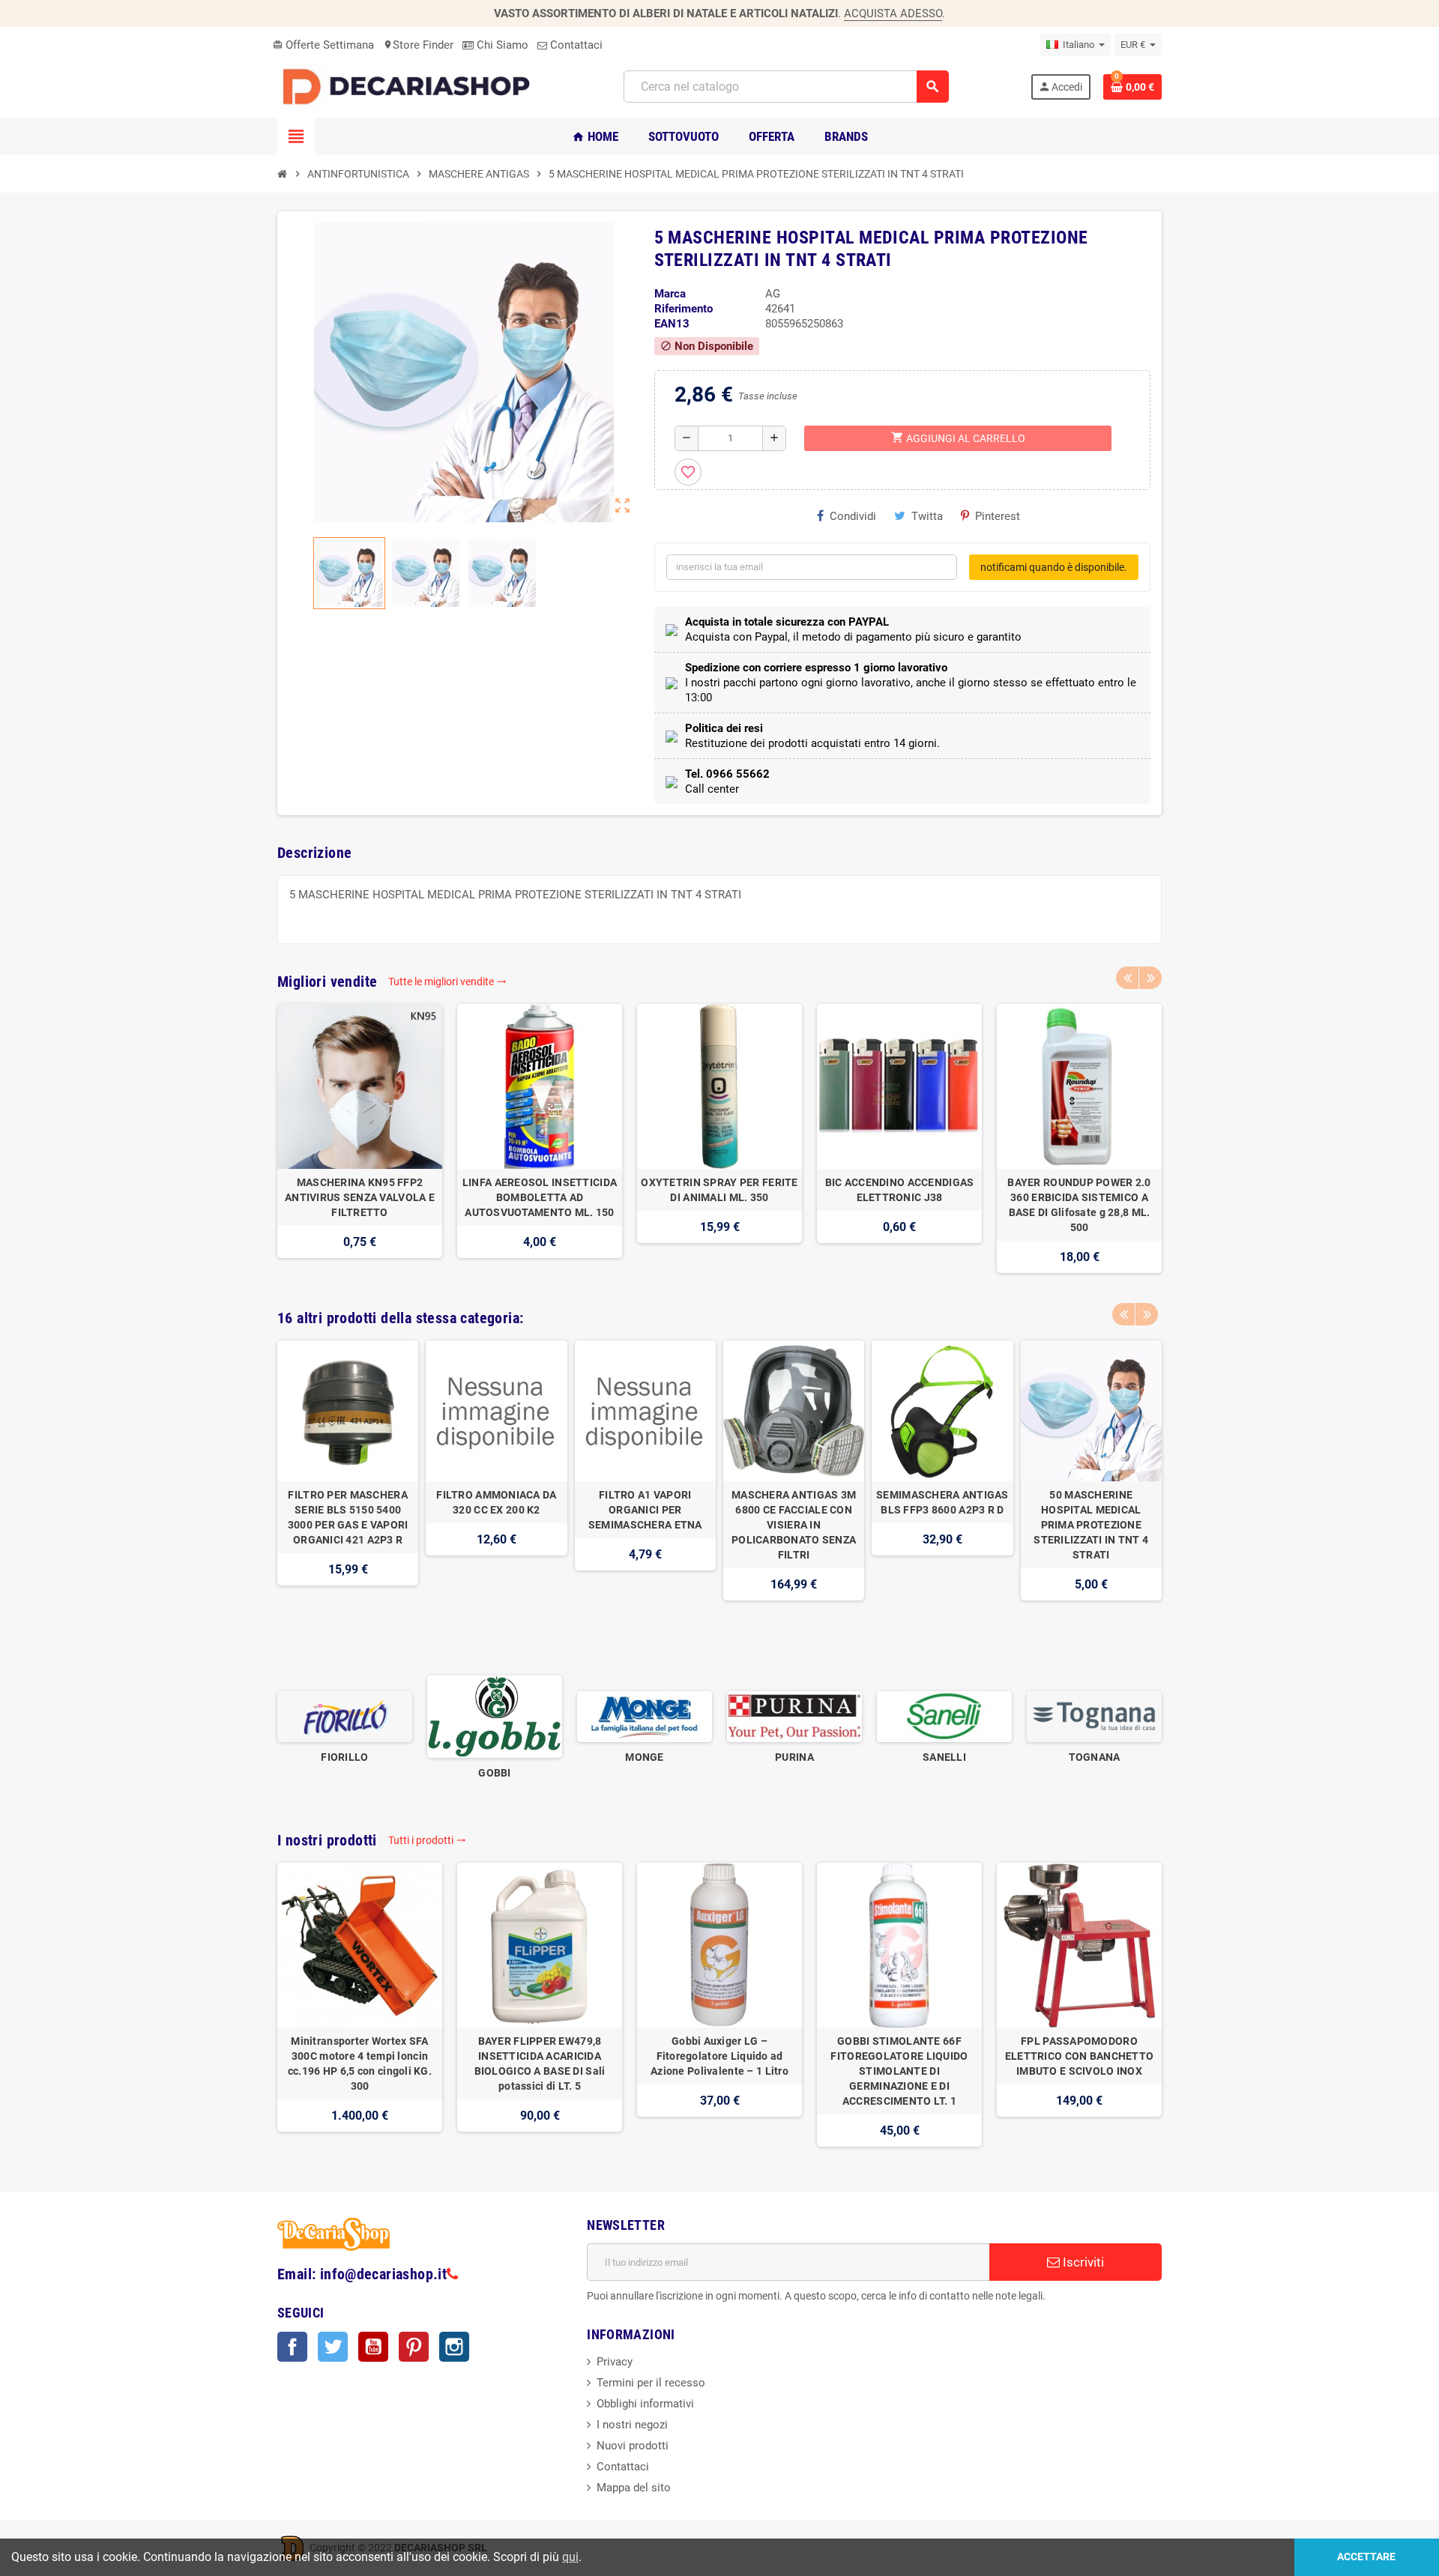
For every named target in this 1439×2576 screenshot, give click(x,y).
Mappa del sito (634, 2488)
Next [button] (1150, 978)
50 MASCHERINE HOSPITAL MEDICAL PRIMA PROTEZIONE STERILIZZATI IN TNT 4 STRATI (1091, 1525)
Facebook (292, 2347)
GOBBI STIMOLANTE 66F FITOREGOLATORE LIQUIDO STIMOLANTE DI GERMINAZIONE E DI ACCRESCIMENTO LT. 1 (899, 2071)
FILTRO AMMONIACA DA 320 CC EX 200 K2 (496, 1502)
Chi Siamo (501, 45)
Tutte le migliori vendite (447, 982)
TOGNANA (1095, 1757)
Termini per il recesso (651, 2383)
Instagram (454, 2347)
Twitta (927, 516)
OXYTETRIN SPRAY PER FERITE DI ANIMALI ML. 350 (719, 1190)
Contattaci (575, 45)
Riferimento (684, 309)
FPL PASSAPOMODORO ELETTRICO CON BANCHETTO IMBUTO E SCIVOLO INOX (1079, 2056)
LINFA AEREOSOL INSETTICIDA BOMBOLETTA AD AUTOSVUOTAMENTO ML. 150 (540, 1197)
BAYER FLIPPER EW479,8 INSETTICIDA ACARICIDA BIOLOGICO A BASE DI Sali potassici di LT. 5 (540, 2063)
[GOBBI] (495, 1716)
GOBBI (494, 1773)
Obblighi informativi (645, 2404)
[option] (360, 1139)
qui (570, 2557)
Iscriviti (1082, 2262)
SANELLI (944, 1757)
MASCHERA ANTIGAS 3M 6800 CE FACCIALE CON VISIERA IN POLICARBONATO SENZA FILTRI (794, 1525)
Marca (670, 294)
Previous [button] (1127, 978)
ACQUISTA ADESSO (893, 13)
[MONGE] (645, 1716)
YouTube (373, 2347)
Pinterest (998, 516)
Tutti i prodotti (427, 1840)
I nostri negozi (632, 2425)
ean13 (672, 324)
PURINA (794, 1757)
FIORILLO (344, 1757)
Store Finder (418, 45)
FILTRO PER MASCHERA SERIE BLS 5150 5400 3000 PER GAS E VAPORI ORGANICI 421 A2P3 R (348, 1517)
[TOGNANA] (1094, 1716)
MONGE (644, 1757)
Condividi (853, 516)
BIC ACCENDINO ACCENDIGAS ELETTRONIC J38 (900, 1190)
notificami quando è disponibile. (1054, 567)
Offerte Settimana (323, 45)
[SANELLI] (944, 1716)
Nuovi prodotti (633, 2446)
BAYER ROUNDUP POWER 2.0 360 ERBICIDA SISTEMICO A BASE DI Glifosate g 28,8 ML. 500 (1079, 1205)
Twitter (333, 2347)
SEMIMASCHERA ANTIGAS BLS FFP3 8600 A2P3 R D (942, 1502)
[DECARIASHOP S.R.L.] (410, 86)
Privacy (615, 2362)
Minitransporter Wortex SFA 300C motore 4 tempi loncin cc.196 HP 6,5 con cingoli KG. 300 (360, 2063)
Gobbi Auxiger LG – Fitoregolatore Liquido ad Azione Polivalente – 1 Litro (719, 2056)
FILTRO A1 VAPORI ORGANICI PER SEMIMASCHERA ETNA (645, 1510)
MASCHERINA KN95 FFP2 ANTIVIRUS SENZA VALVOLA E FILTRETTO (360, 1197)
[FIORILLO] (345, 1716)
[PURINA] (794, 1716)
